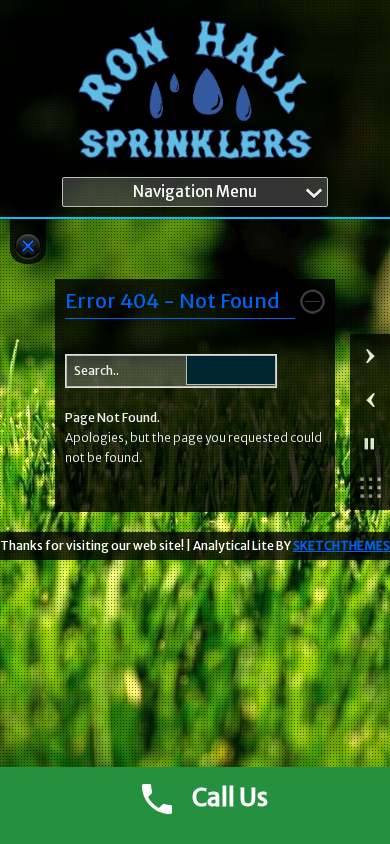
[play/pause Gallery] (370, 444)
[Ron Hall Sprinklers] (195, 93)
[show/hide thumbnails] (370, 488)
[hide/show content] (312, 301)
